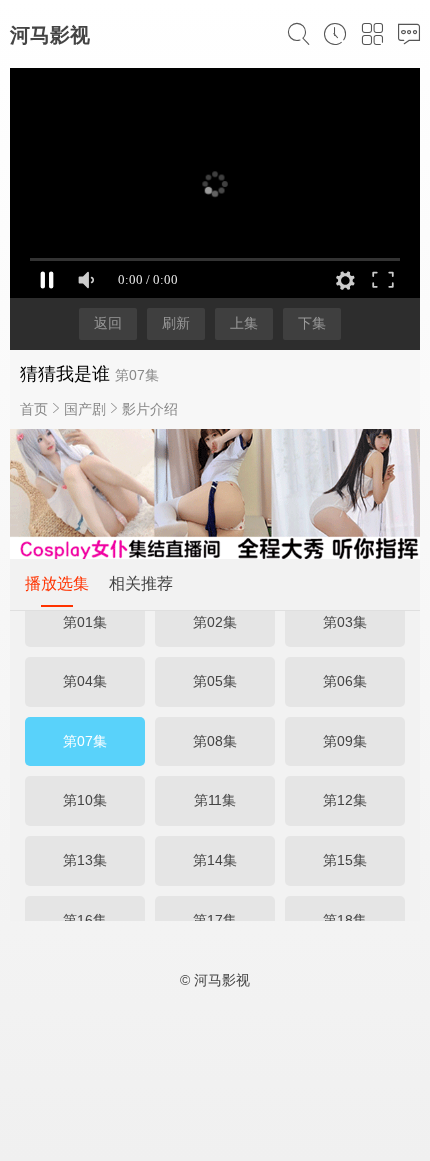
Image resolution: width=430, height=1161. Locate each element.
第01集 (85, 622)
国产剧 (85, 409)
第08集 (215, 741)
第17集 (215, 920)
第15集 (345, 860)
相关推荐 (141, 583)
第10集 (85, 800)
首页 (34, 409)
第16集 (85, 920)
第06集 (345, 681)
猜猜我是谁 (65, 374)
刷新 (176, 323)
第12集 (345, 800)
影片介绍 (150, 409)
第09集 (345, 741)
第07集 (85, 741)
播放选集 (57, 583)
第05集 (215, 681)
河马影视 (50, 35)
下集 (312, 323)
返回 (108, 323)
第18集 (345, 920)
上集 (244, 323)
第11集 (215, 800)
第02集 (215, 622)
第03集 (345, 622)
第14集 (215, 860)
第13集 (85, 860)
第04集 (85, 681)
